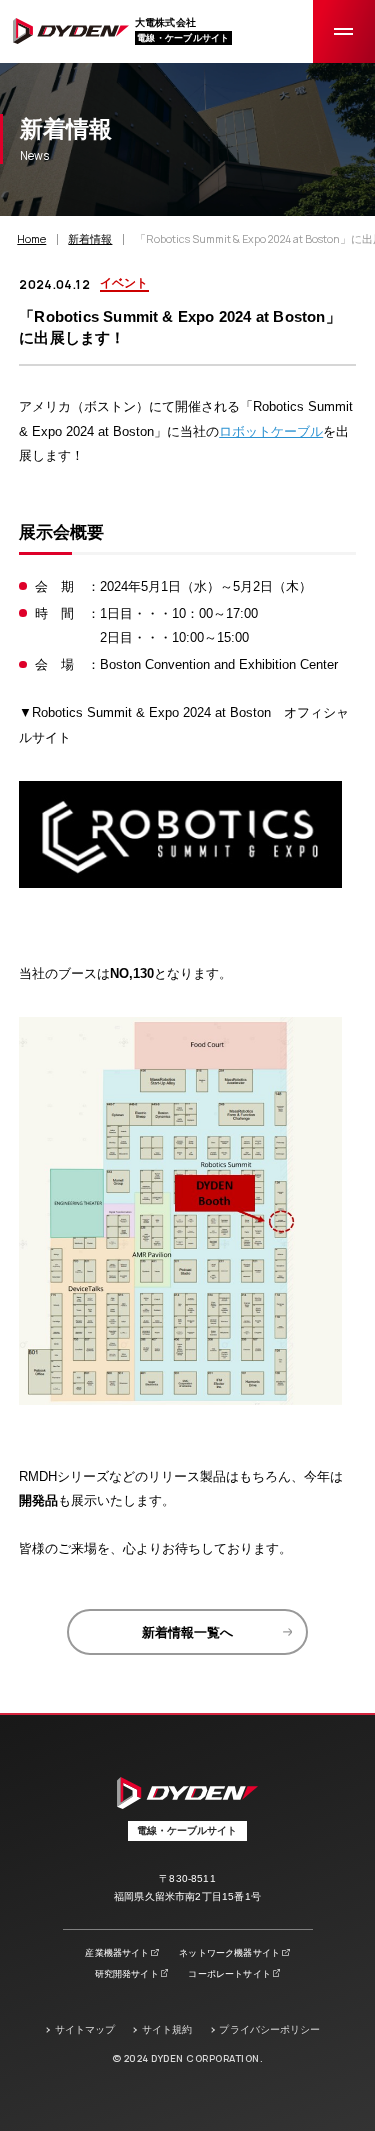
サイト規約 (167, 2029)
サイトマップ (85, 2029)
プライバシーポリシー (269, 2029)
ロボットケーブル (271, 431)
